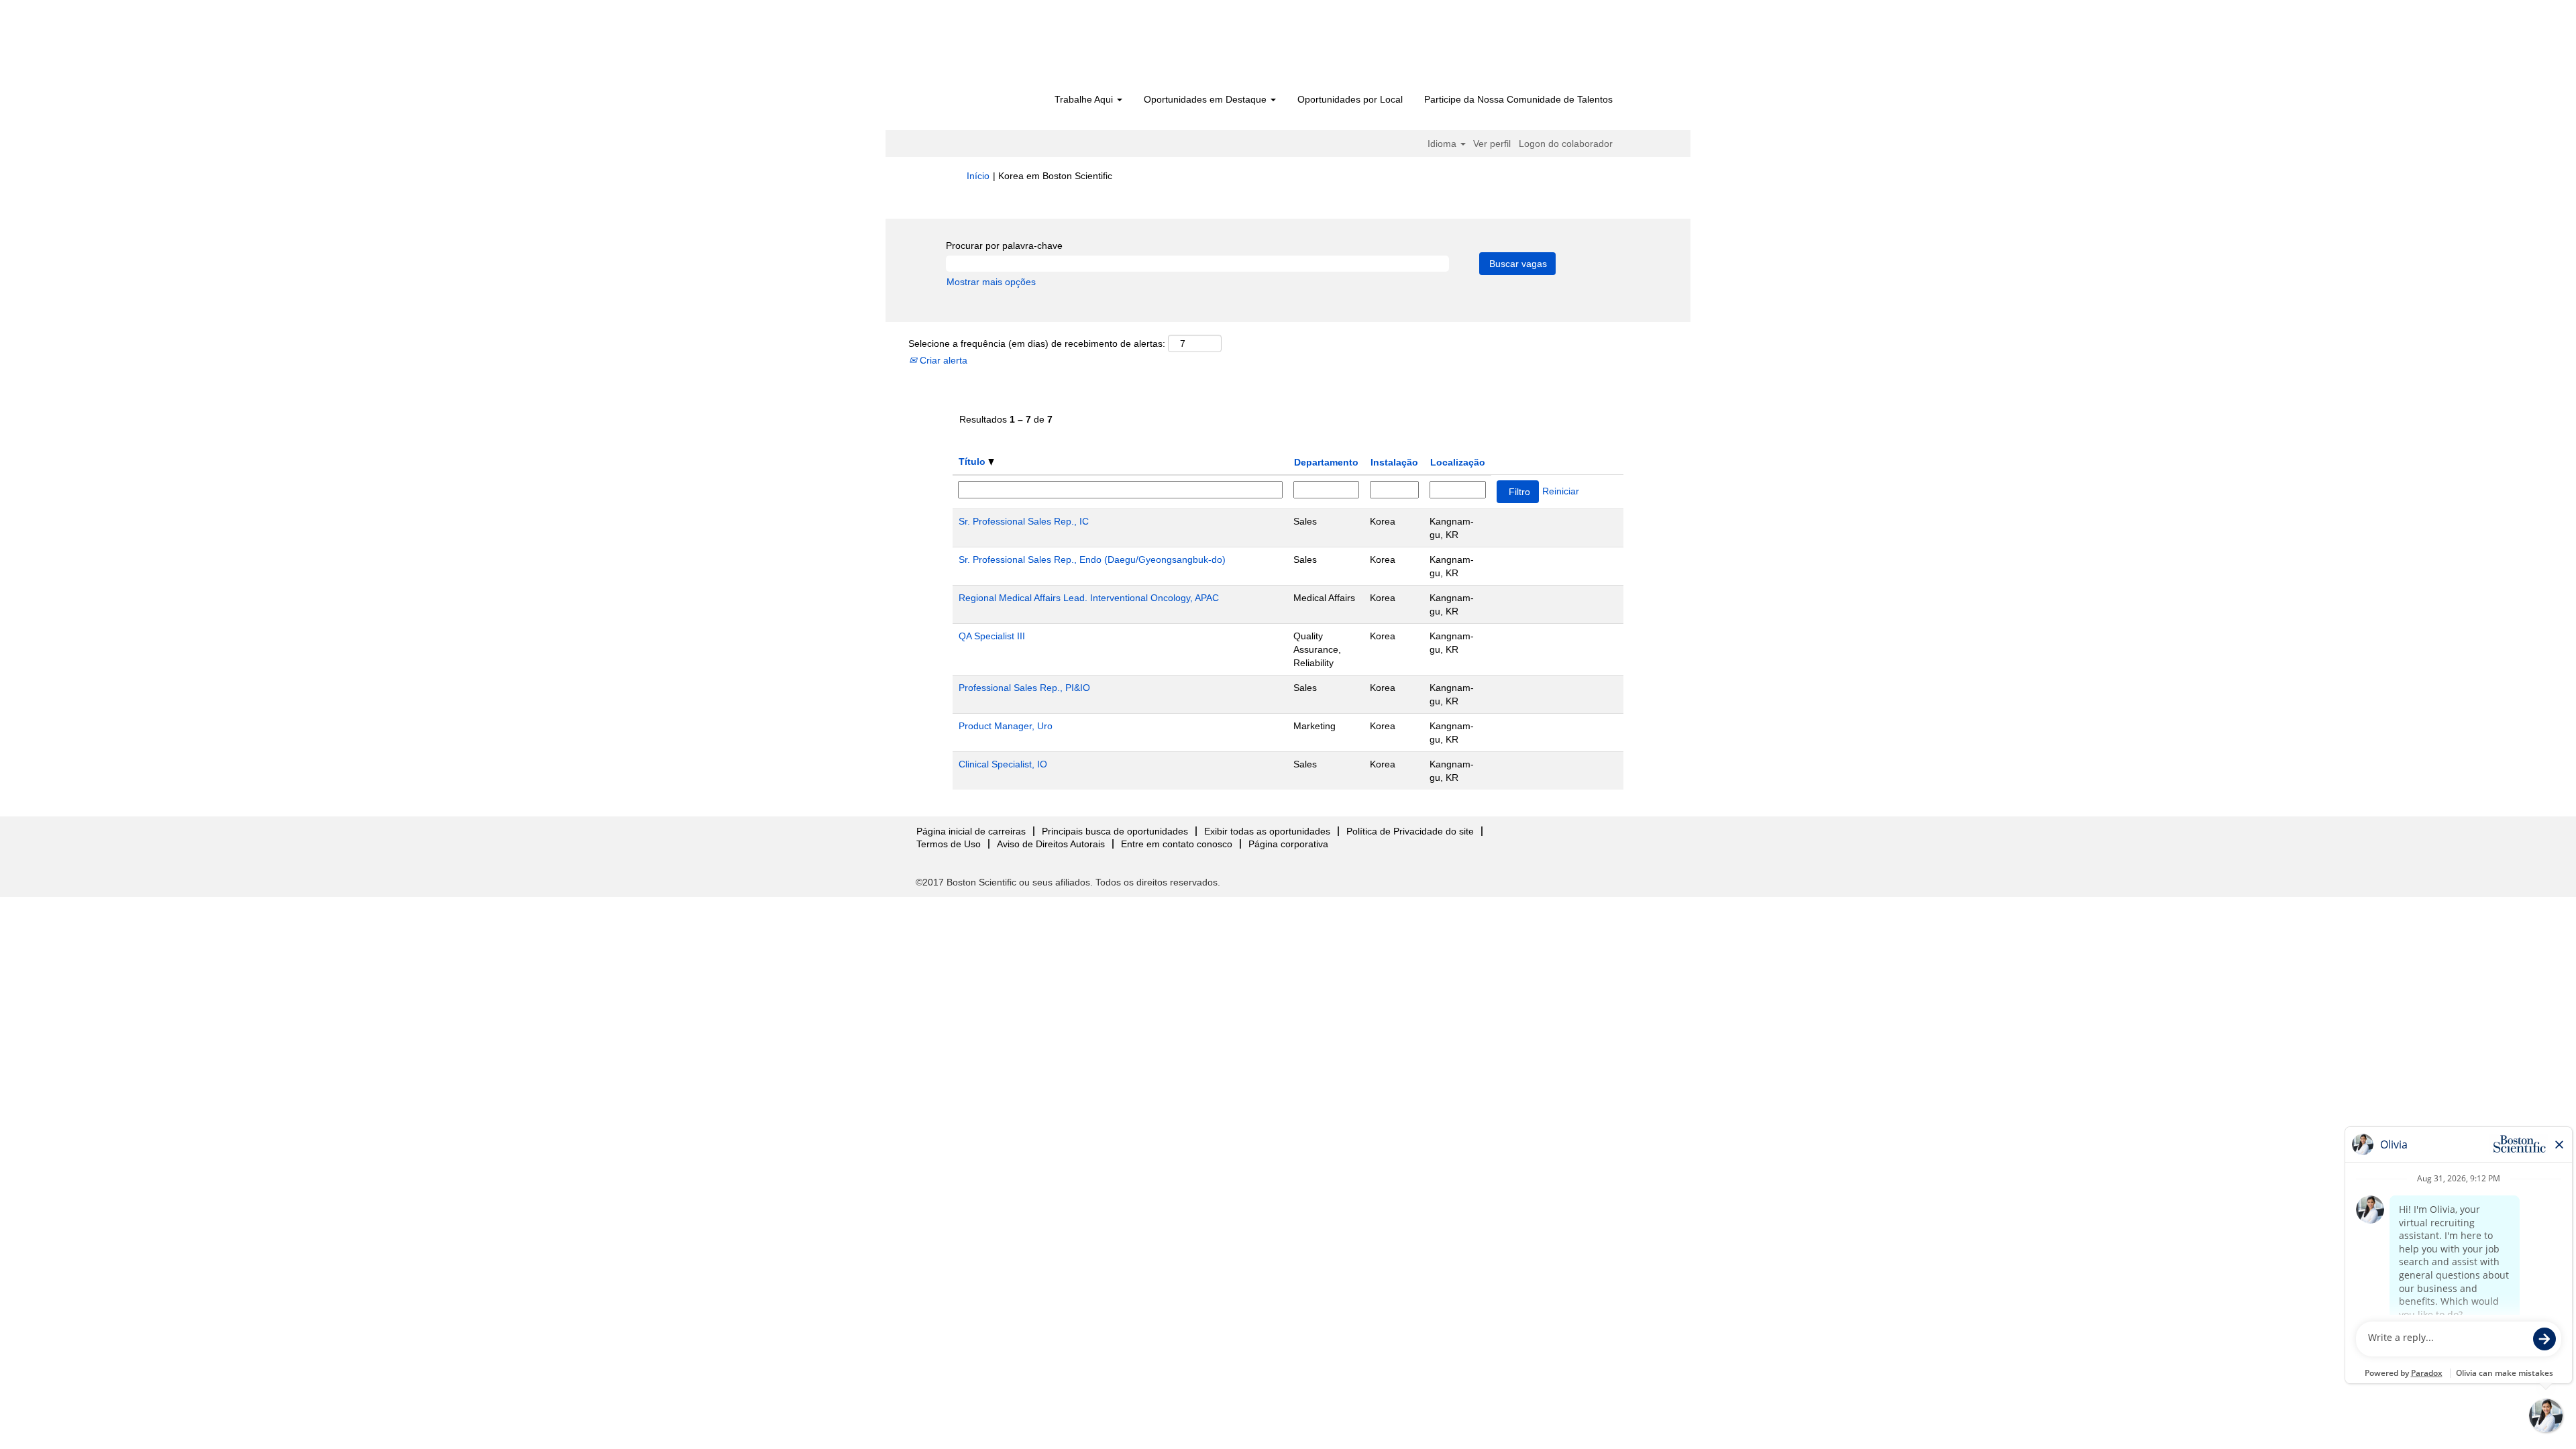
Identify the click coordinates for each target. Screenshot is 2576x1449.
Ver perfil (1492, 144)
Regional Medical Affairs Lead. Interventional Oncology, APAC (1089, 598)
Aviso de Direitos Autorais (1051, 844)
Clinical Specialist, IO (1003, 764)
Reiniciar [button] (1561, 491)
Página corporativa (1288, 844)
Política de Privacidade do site (1410, 831)
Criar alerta (942, 360)
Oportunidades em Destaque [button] (1206, 99)
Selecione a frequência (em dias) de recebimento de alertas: (1037, 343)
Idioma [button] (1443, 144)
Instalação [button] (1394, 462)
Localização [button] (1458, 462)
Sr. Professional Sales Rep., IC (1024, 521)
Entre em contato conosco (1177, 844)
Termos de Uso (949, 844)
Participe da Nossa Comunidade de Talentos (1518, 99)
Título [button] (973, 462)
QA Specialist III (992, 636)
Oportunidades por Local (1350, 99)
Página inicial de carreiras (971, 831)
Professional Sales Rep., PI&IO (1024, 688)
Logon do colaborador (1566, 144)
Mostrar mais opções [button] (991, 282)
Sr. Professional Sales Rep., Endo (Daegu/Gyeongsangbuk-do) (1092, 559)
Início (978, 176)
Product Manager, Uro (1006, 726)
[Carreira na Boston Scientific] (1043, 48)
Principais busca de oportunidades (1115, 831)
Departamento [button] (1326, 462)
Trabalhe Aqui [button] (1085, 99)
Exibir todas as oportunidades (1267, 831)
